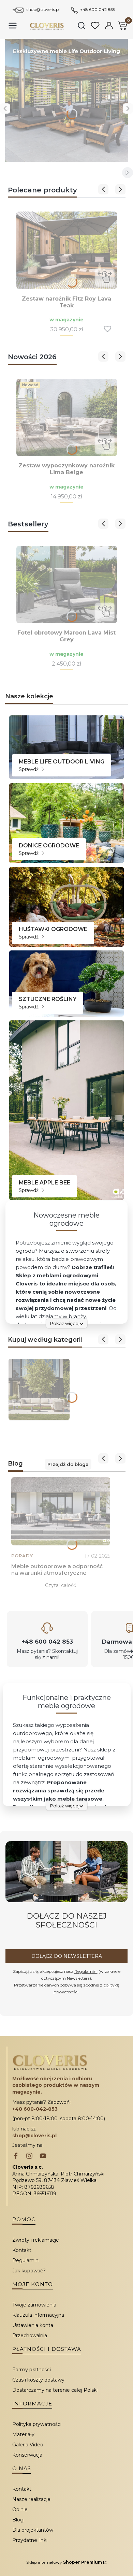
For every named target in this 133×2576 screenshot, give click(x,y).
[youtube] (43, 2156)
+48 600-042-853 (35, 2109)
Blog (18, 2520)
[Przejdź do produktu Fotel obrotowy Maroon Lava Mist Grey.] (67, 585)
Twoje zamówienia (34, 2305)
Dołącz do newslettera (67, 1956)
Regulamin (86, 1971)
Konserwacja (27, 2455)
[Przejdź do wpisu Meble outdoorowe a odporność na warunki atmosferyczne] (61, 1511)
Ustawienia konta (33, 2325)
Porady (22, 1556)
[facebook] (16, 2156)
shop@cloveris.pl (43, 9)
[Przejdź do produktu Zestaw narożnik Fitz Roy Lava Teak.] (67, 250)
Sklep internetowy (64, 2562)
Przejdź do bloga (68, 1464)
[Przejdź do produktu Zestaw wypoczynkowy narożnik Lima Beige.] (67, 417)
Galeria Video (28, 2445)
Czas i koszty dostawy (38, 2380)
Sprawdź (29, 769)
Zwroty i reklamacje (36, 2240)
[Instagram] (29, 2156)
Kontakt (22, 2250)
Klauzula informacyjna (38, 2315)
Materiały (23, 2434)
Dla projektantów (33, 2530)
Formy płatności (32, 2370)
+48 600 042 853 (98, 9)
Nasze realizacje (31, 2499)
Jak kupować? (29, 2271)
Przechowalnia (30, 2335)
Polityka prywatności (37, 2424)
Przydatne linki (30, 2540)
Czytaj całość (61, 1585)
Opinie (20, 2509)
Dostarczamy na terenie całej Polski (55, 2390)
